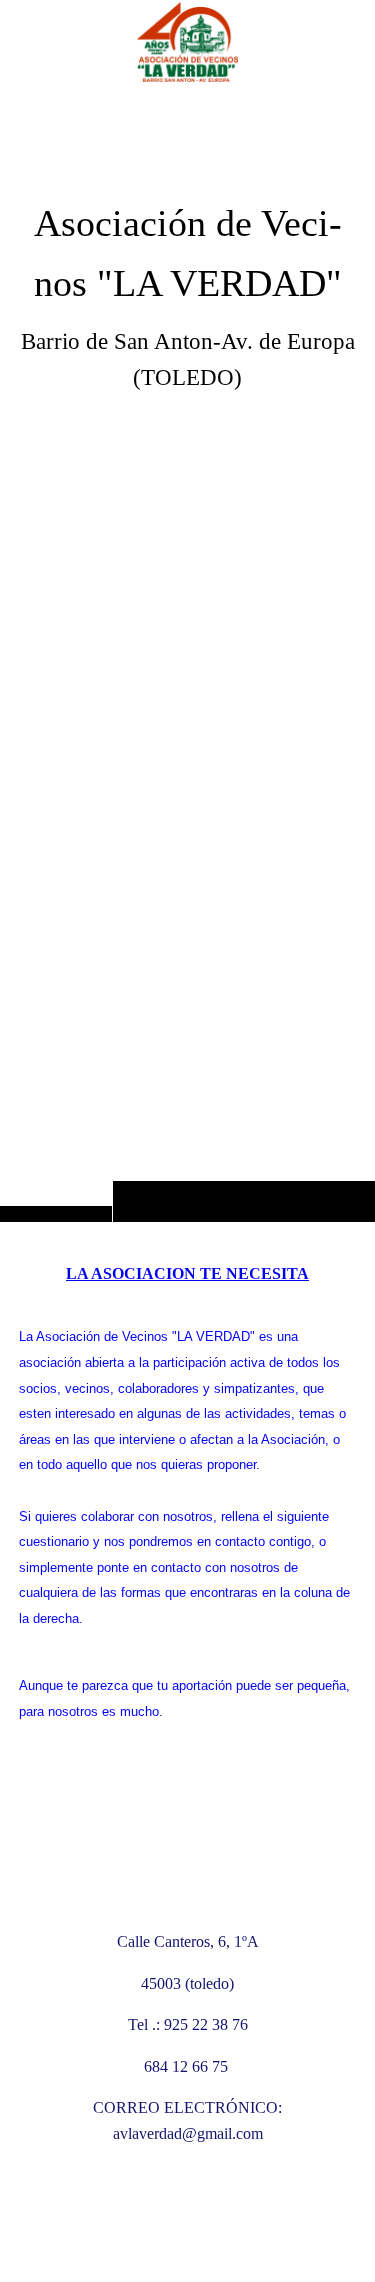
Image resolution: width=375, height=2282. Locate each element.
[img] (187, 650)
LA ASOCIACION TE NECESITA (187, 1273)
